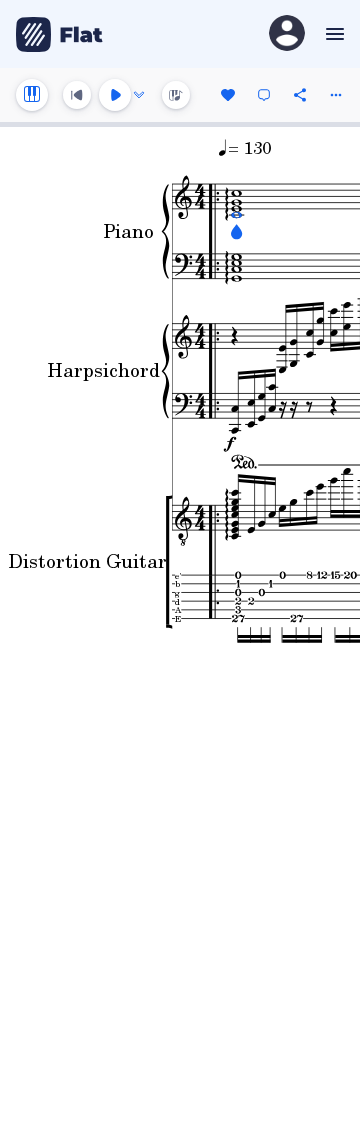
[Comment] (264, 95)
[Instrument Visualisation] (176, 95)
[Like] (228, 95)
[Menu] (332, 34)
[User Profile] (287, 34)
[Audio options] (139, 95)
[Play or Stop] (115, 95)
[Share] (300, 95)
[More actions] (336, 95)
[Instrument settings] (32, 95)
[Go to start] (77, 95)
